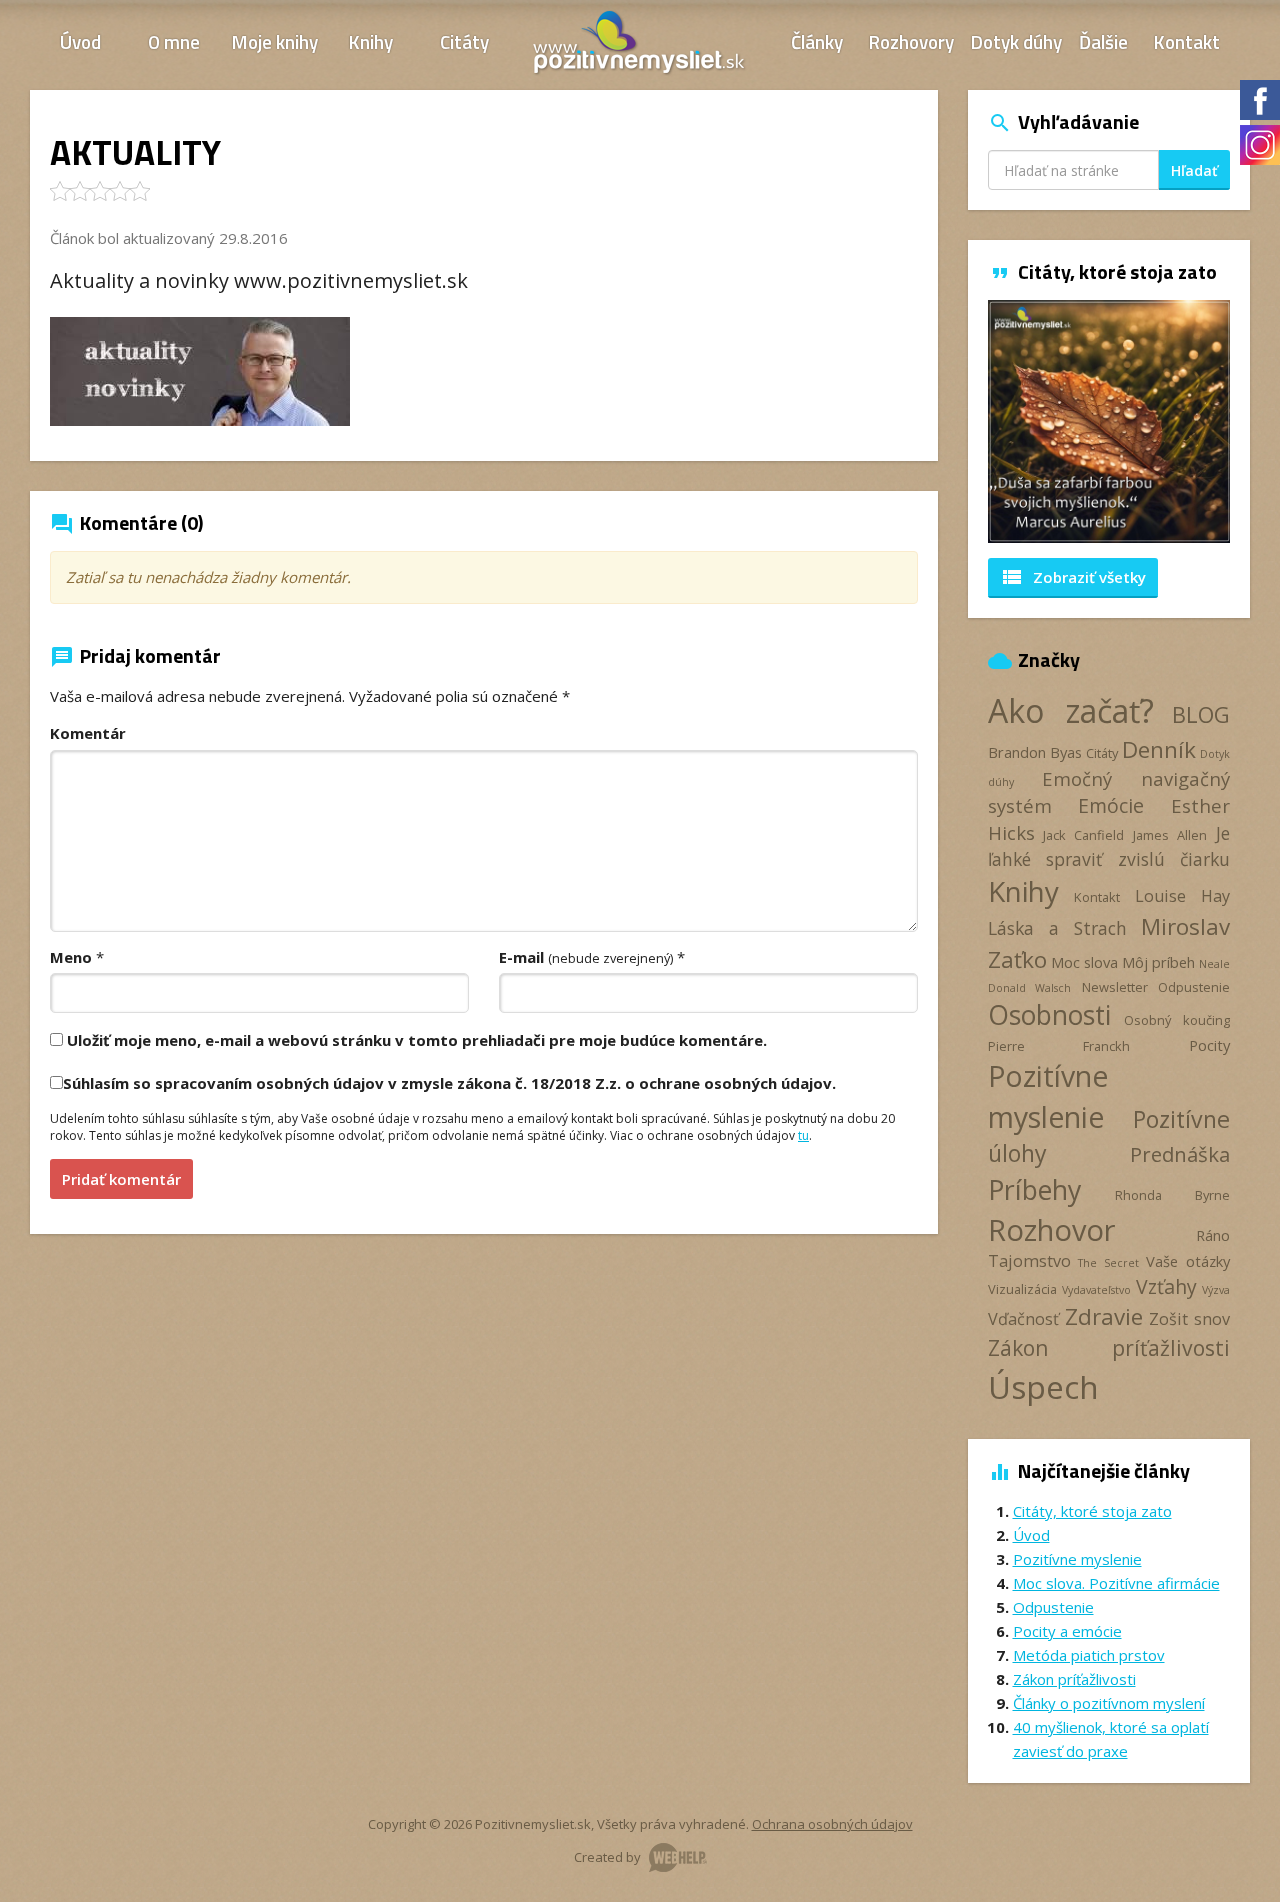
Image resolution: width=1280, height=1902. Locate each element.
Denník (1159, 749)
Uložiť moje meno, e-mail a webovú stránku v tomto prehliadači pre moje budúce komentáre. (417, 1040)
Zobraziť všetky (1073, 577)
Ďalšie (1103, 41)
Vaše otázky (1188, 1261)
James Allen (1170, 835)
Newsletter (1115, 987)
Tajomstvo (1029, 1261)
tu (803, 1135)
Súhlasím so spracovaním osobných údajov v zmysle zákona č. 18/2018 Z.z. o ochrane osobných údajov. (449, 1083)
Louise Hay (1182, 896)
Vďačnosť (1023, 1319)
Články (817, 41)
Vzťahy (1166, 1286)
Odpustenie (1194, 987)
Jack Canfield (1083, 835)
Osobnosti (1049, 1015)
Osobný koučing (1177, 1020)
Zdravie (1104, 1316)
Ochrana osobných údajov (832, 1824)
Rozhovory (911, 41)
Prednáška (1180, 1154)
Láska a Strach (1057, 928)
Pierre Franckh (1059, 1046)
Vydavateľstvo (1096, 1290)
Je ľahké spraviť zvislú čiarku (1109, 845)
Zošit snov (1189, 1319)
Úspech (1043, 1386)
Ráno (1213, 1235)
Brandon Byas (1035, 752)
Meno (71, 957)
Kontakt (1187, 41)
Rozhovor (1051, 1229)
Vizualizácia (1022, 1289)
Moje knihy (275, 41)
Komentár (88, 733)
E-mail (586, 957)
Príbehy (1034, 1189)
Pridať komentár (121, 1179)
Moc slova (1084, 962)
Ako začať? (1071, 710)
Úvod (80, 41)
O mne (174, 41)
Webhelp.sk (678, 1857)
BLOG (1201, 714)
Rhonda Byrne (1172, 1195)
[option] (1109, 421)
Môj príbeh (1158, 962)
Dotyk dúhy (1016, 41)
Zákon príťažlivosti (1109, 1347)
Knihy (371, 41)
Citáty (464, 41)
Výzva (1216, 1290)
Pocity (1209, 1045)
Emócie (1111, 805)
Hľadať (1194, 170)
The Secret (1108, 1263)
